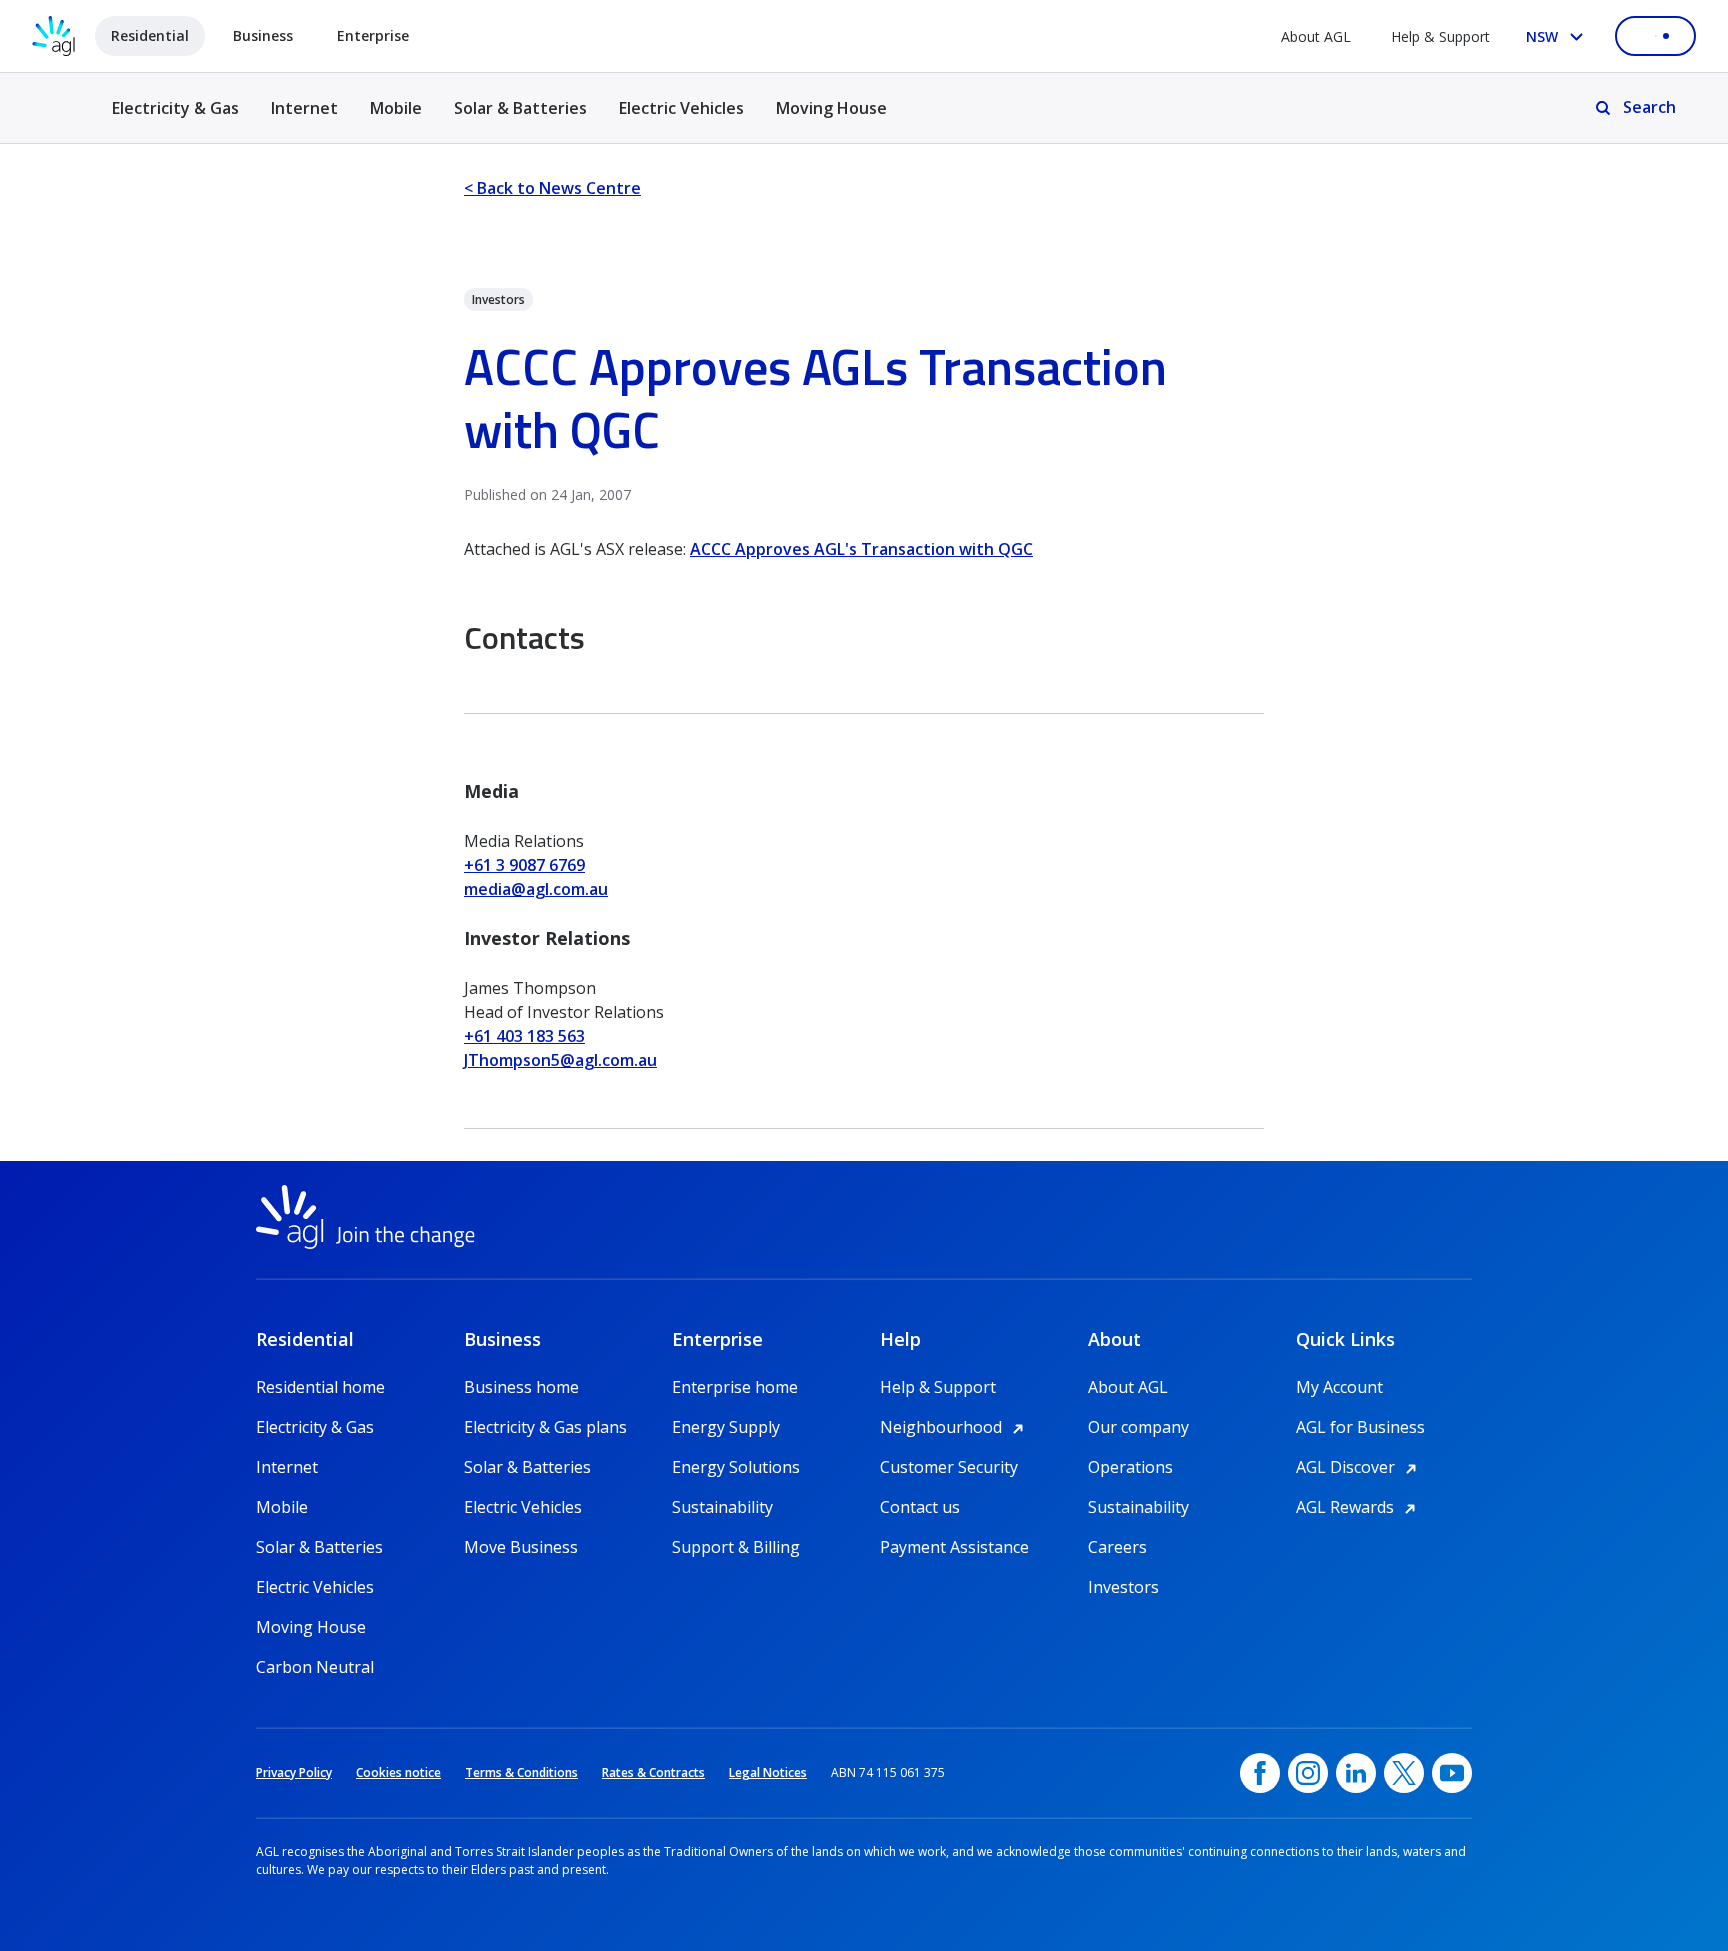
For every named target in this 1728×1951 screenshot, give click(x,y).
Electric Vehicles (681, 108)
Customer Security (949, 1467)
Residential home (320, 1387)
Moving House (831, 108)
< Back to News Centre (552, 188)
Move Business (521, 1547)
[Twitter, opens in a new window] (1404, 1773)
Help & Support (1440, 36)
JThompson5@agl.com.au (560, 1060)
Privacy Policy (294, 1772)
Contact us (920, 1507)
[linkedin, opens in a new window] (1356, 1773)
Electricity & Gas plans (545, 1427)
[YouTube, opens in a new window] (1452, 1773)
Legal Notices (768, 1772)
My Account (1339, 1387)
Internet (304, 108)
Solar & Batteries (520, 108)
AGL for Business (1360, 1427)
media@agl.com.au (536, 889)
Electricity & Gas (175, 119)
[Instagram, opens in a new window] (1308, 1773)
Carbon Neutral (315, 1667)
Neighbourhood (955, 1427)
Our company (1138, 1427)
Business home (521, 1387)
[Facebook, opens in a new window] (1260, 1773)
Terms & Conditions (521, 1772)
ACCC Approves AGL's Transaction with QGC (861, 549)
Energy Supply (726, 1427)
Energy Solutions (736, 1467)
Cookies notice (398, 1772)
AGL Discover (1359, 1467)
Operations (1130, 1467)
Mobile (396, 108)
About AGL (1316, 36)
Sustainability (722, 1507)
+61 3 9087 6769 (524, 865)
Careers (1117, 1547)
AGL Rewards (1359, 1507)
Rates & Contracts (653, 1772)
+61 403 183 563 (524, 1036)
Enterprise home (735, 1387)
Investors (1123, 1587)
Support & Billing (736, 1547)
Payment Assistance (954, 1547)
